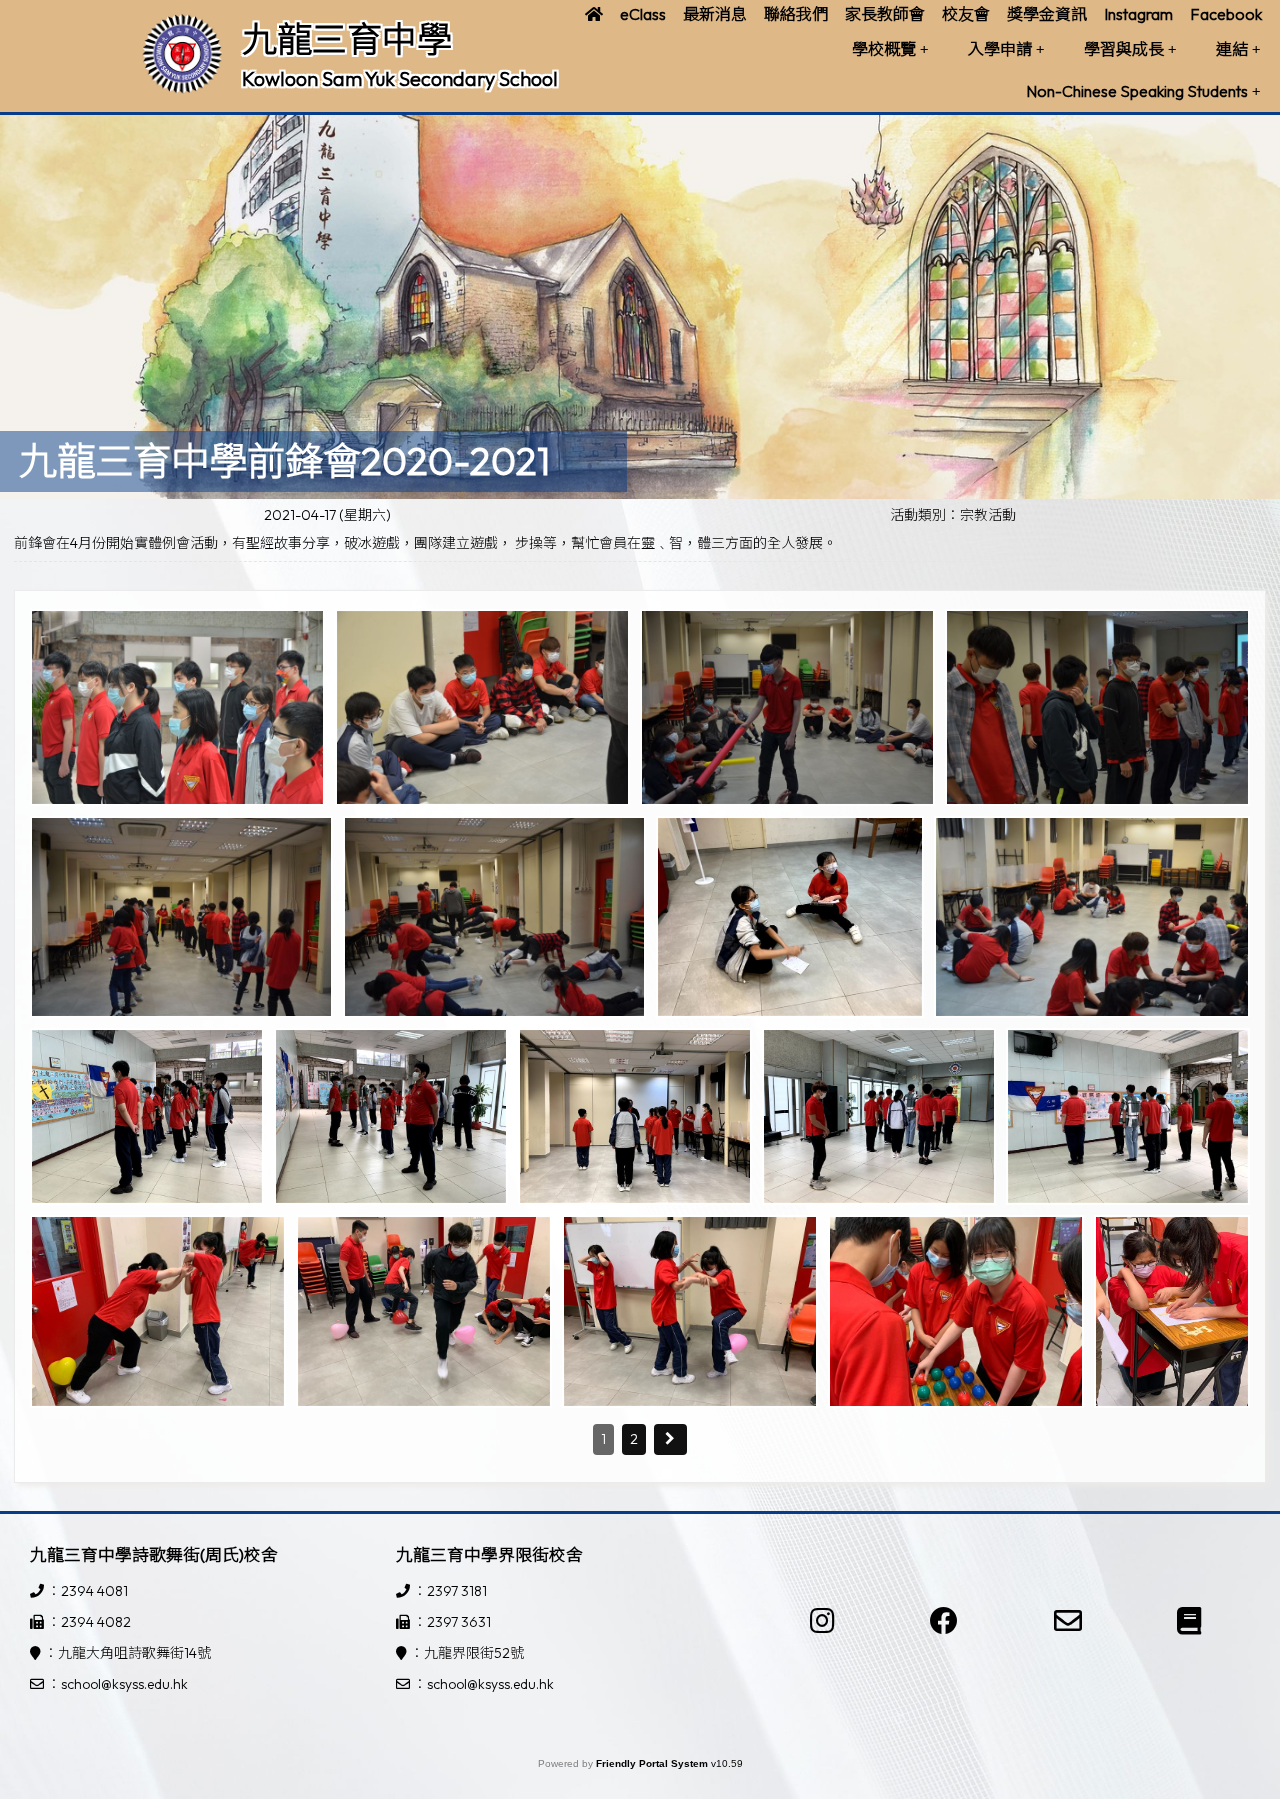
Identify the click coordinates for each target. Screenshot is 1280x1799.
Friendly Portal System (653, 1763)
